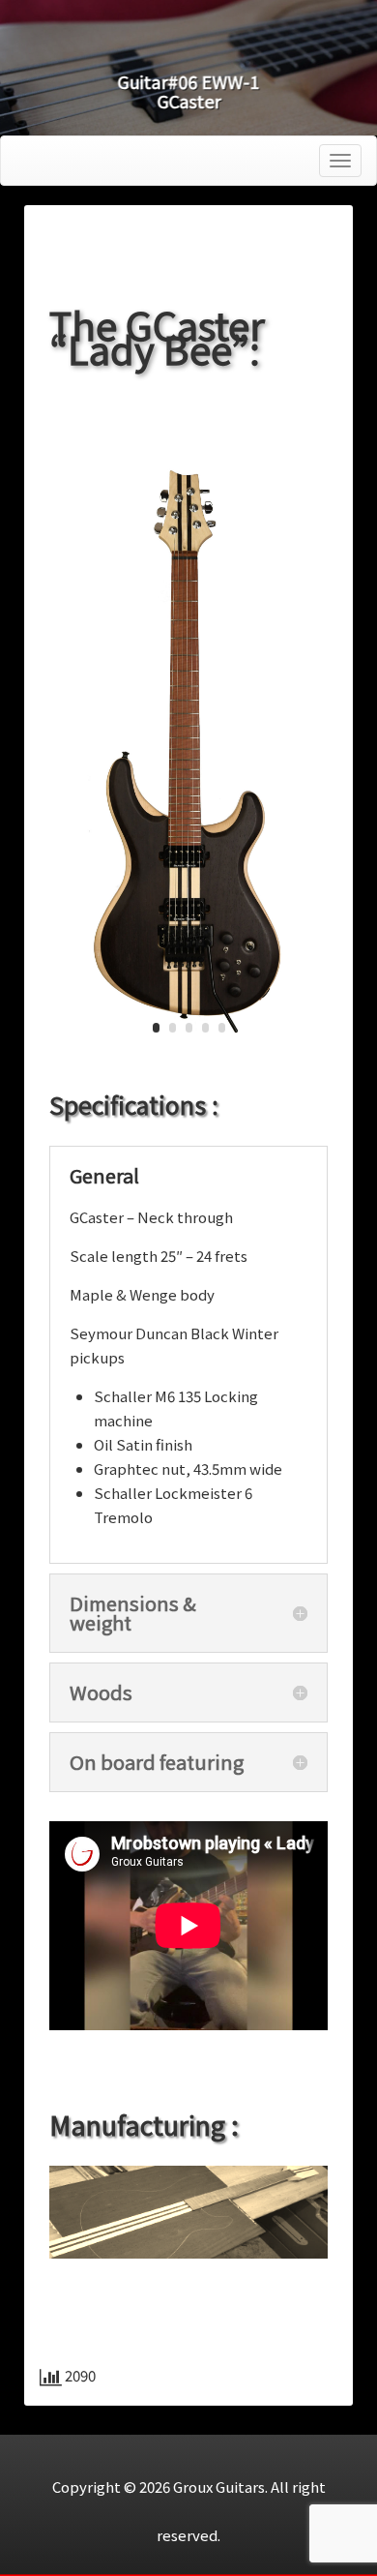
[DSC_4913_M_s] (188, 1061)
